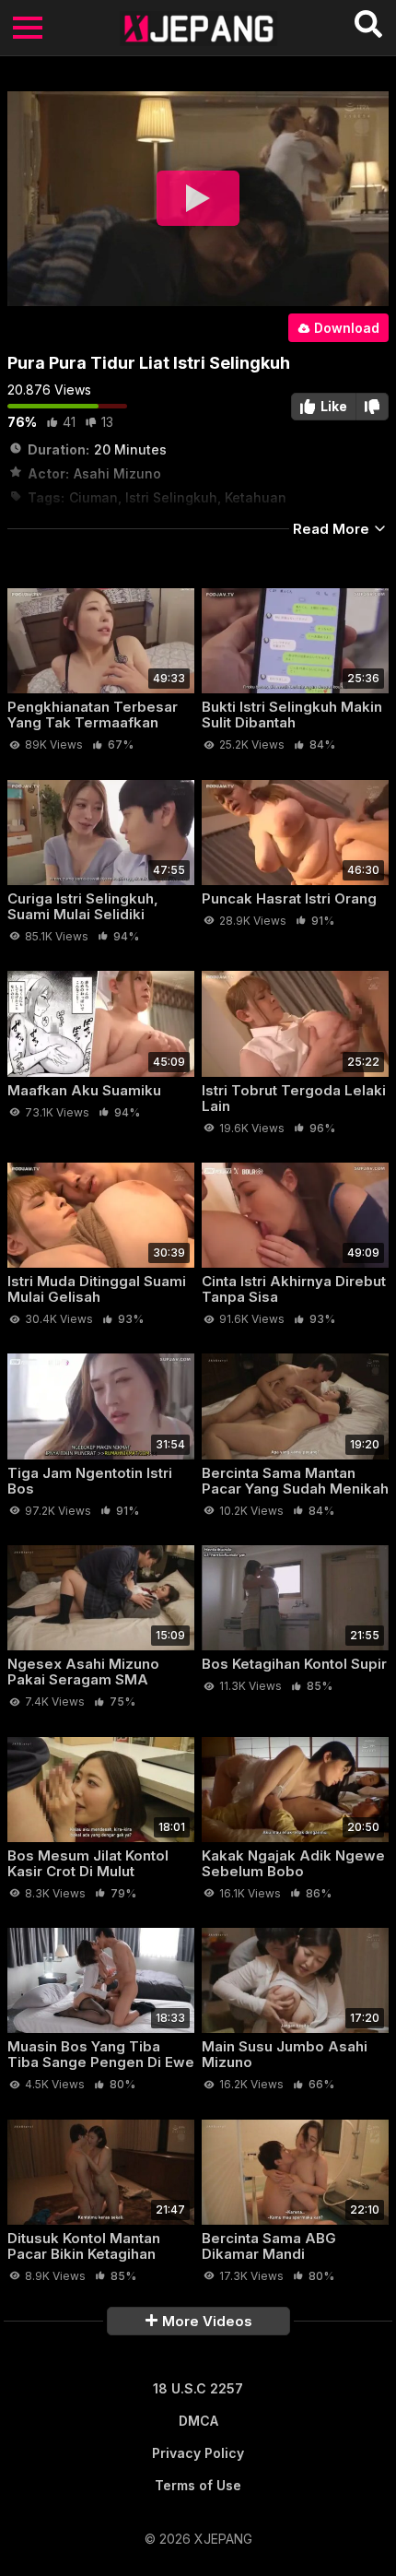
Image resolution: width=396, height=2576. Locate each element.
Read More (333, 529)
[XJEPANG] (198, 28)
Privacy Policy (198, 2453)
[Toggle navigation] (28, 28)
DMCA (198, 2421)
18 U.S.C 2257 (198, 2388)
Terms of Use (198, 2485)
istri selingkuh (171, 497)
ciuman (93, 497)
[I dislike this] (373, 407)
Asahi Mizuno (117, 473)
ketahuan (256, 497)
